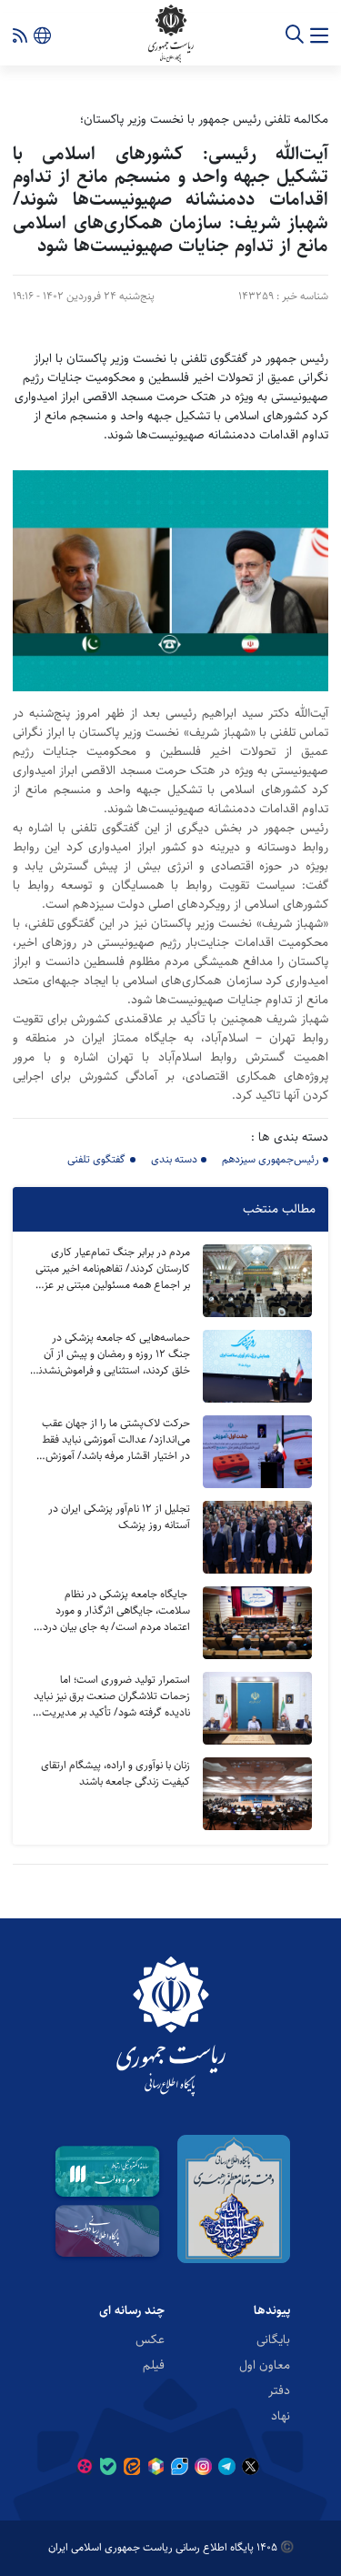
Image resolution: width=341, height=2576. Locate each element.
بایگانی (273, 2339)
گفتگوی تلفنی (96, 1159)
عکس (150, 2339)
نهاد (281, 2415)
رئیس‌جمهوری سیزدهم (271, 1159)
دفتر (279, 2390)
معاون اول (265, 2364)
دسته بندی (174, 1159)
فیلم (154, 2364)
